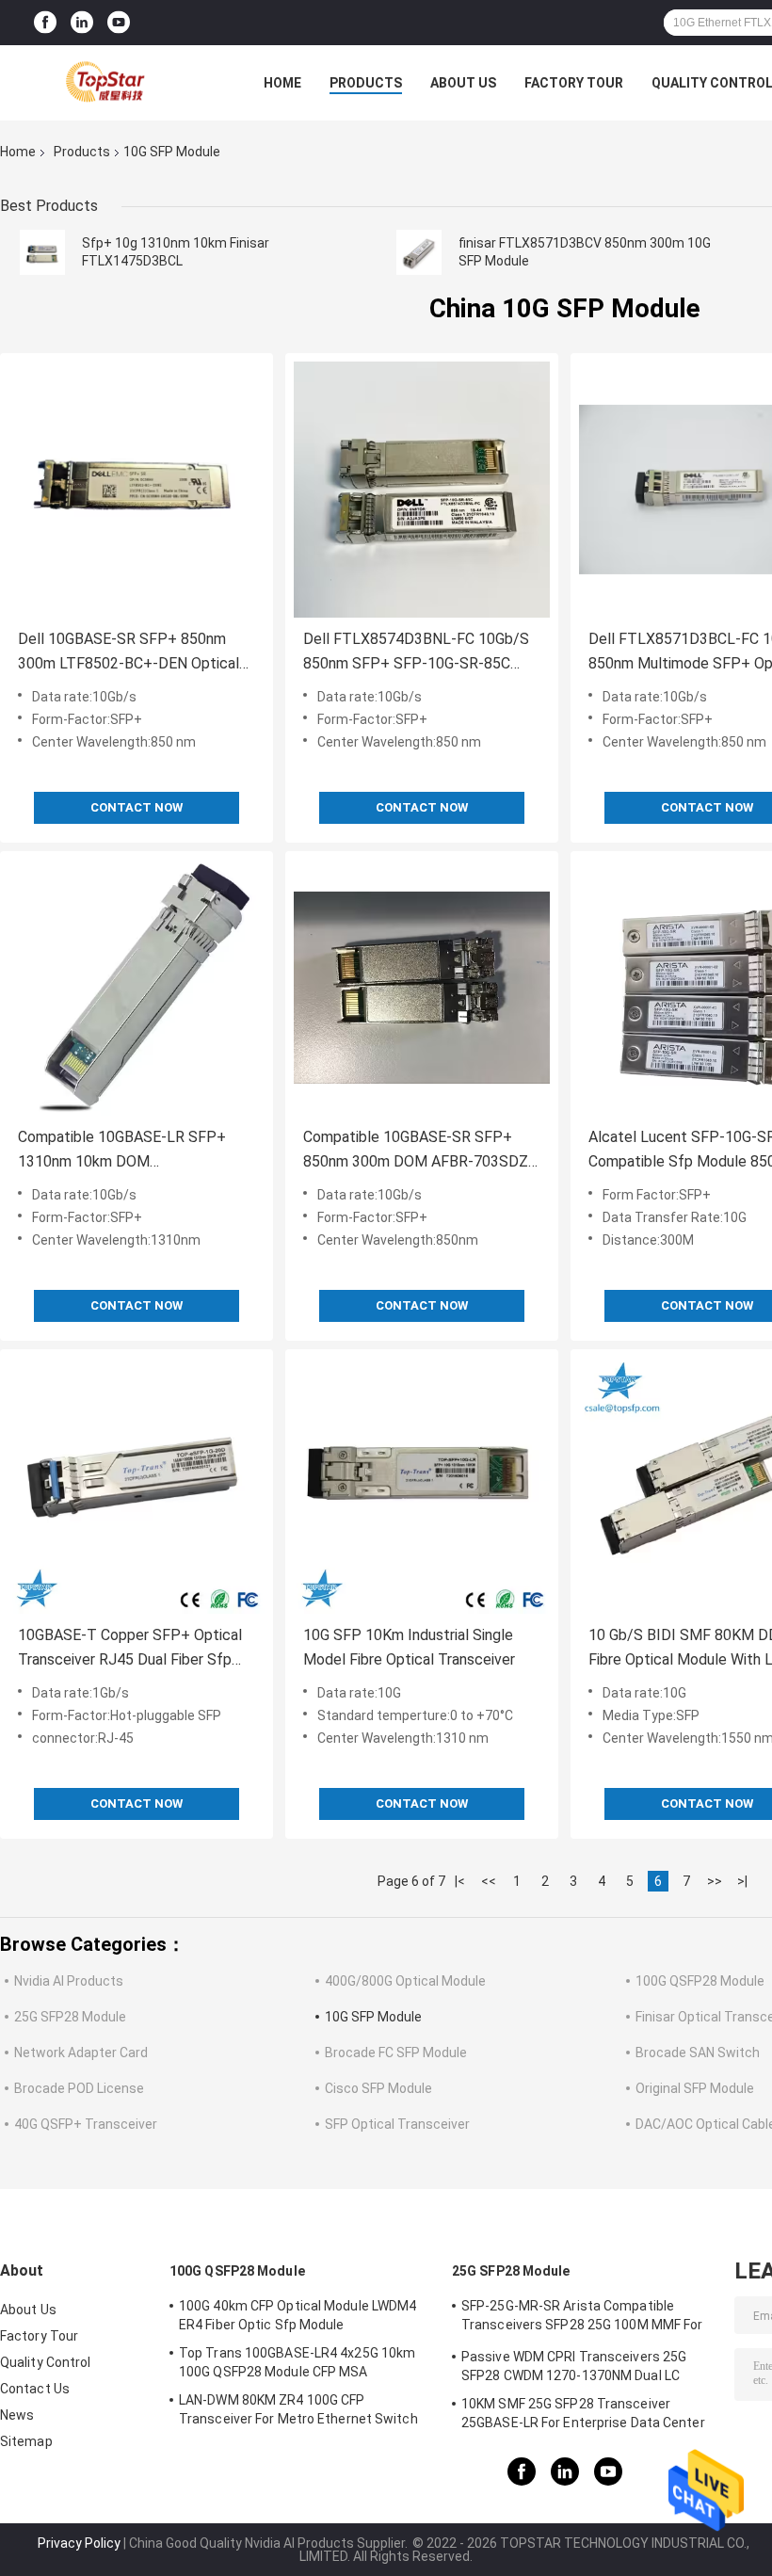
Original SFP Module (695, 2088)
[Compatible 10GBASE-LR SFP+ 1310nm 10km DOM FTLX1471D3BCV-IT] (137, 988)
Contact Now (137, 807)
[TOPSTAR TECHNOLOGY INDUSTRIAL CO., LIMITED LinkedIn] (82, 23)
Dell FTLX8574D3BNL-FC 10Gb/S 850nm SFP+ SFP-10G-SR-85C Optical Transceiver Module (416, 653)
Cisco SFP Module (378, 2088)
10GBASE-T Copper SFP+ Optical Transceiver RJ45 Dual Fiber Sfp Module (130, 1649)
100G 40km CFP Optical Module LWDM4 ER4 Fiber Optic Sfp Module (298, 2315)
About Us (463, 83)
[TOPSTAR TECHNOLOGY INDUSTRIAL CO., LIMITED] (104, 83)
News (17, 2415)
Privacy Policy (79, 2543)
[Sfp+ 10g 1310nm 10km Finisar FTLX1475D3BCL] (42, 252)
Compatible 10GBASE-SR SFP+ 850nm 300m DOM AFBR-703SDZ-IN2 (418, 1151)
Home (282, 83)
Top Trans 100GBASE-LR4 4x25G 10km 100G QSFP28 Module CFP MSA (297, 2362)
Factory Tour (574, 83)
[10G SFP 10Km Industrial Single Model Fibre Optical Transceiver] (422, 1486)
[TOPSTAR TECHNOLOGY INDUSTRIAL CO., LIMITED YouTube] (119, 23)
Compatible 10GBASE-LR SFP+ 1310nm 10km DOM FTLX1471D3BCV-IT (122, 1151)
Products (366, 83)
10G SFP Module (373, 2017)
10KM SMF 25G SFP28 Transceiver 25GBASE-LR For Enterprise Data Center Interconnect (583, 2416)
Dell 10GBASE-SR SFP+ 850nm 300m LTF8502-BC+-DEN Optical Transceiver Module (129, 653)
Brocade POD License (79, 2088)
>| (742, 1881)
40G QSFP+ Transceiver (86, 2124)
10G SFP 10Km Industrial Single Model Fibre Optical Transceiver (409, 1647)
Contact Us (35, 2389)
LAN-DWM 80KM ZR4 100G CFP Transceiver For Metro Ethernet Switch (298, 2409)
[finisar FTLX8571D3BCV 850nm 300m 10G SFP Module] (419, 252)
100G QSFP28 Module (700, 1981)
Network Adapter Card (81, 2053)
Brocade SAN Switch (698, 2053)
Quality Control (46, 2362)
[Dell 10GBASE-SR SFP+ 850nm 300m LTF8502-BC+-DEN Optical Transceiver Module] (137, 490)
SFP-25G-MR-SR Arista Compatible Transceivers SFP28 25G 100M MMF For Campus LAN (582, 2318)
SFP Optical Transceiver (397, 2124)
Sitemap (26, 2441)
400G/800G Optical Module (405, 1981)
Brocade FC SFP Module (396, 2053)
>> (715, 1881)
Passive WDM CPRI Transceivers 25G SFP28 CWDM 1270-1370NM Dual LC (574, 2366)
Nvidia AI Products (69, 1981)
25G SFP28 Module (70, 2017)
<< (489, 1881)
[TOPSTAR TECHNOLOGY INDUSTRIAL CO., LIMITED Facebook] (45, 23)
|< (460, 1881)
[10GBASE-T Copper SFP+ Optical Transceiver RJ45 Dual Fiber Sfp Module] (137, 1486)
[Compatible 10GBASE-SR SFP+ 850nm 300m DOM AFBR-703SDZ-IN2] (422, 988)
